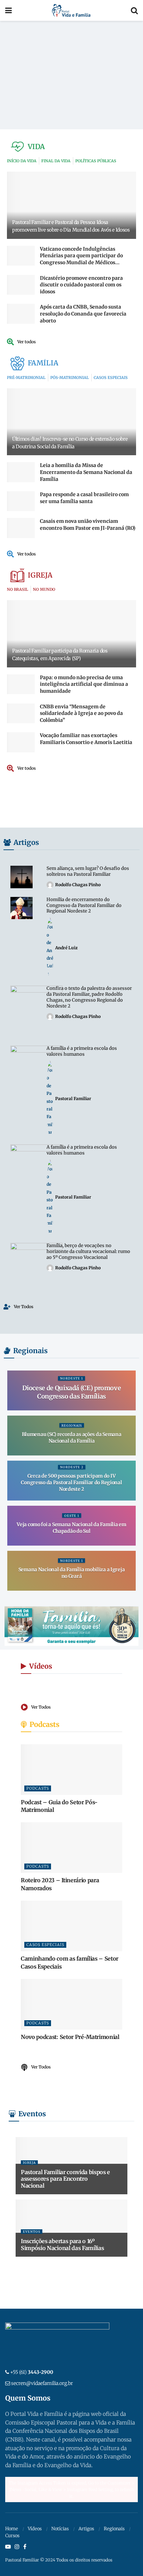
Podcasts (38, 1788)
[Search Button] (134, 10)
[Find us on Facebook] (25, 2547)
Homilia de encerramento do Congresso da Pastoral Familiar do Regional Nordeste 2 (84, 905)
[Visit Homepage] (71, 10)
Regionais (72, 1425)
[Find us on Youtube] (8, 2547)
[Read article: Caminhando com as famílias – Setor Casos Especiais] (71, 1926)
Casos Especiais (45, 1945)
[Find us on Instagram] (17, 2547)
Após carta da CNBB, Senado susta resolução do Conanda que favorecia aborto (83, 314)
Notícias (60, 2529)
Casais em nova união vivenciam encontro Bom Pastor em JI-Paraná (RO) (88, 525)
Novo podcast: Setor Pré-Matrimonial (70, 2037)
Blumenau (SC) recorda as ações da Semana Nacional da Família (72, 1438)
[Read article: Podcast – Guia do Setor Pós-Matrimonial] (71, 1770)
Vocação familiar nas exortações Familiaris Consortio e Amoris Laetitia (86, 739)
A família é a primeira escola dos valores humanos (82, 1051)
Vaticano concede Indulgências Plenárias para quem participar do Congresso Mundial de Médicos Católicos (81, 259)
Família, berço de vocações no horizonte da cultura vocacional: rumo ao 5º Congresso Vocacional (88, 1251)
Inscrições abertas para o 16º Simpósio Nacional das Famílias (62, 2244)
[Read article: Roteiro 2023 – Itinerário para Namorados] (71, 1848)
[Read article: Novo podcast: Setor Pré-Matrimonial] (71, 2004)
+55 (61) (32, 2372)
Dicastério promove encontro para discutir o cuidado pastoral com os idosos (81, 285)
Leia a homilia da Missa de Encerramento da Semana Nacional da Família (86, 472)
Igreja (29, 2163)
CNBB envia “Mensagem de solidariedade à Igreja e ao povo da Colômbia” (81, 713)
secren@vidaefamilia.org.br (42, 2383)
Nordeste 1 (71, 1378)
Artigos (86, 2529)
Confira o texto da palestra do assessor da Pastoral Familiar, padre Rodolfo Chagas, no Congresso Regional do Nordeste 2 (89, 997)
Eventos (32, 2232)
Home (12, 2529)
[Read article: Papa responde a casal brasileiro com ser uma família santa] (21, 501)
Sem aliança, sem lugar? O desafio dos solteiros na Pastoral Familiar (88, 871)
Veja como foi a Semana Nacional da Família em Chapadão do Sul (71, 1528)
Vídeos (35, 2529)
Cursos (12, 2536)
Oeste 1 (72, 1516)
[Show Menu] (9, 10)
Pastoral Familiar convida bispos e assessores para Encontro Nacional (65, 2179)
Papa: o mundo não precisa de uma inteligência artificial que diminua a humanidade (84, 684)
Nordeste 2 (72, 1467)
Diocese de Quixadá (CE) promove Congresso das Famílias (72, 1392)
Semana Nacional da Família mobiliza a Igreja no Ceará (72, 1573)
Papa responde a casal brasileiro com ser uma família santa (84, 498)
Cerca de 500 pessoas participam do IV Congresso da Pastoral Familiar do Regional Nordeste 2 (71, 1483)
